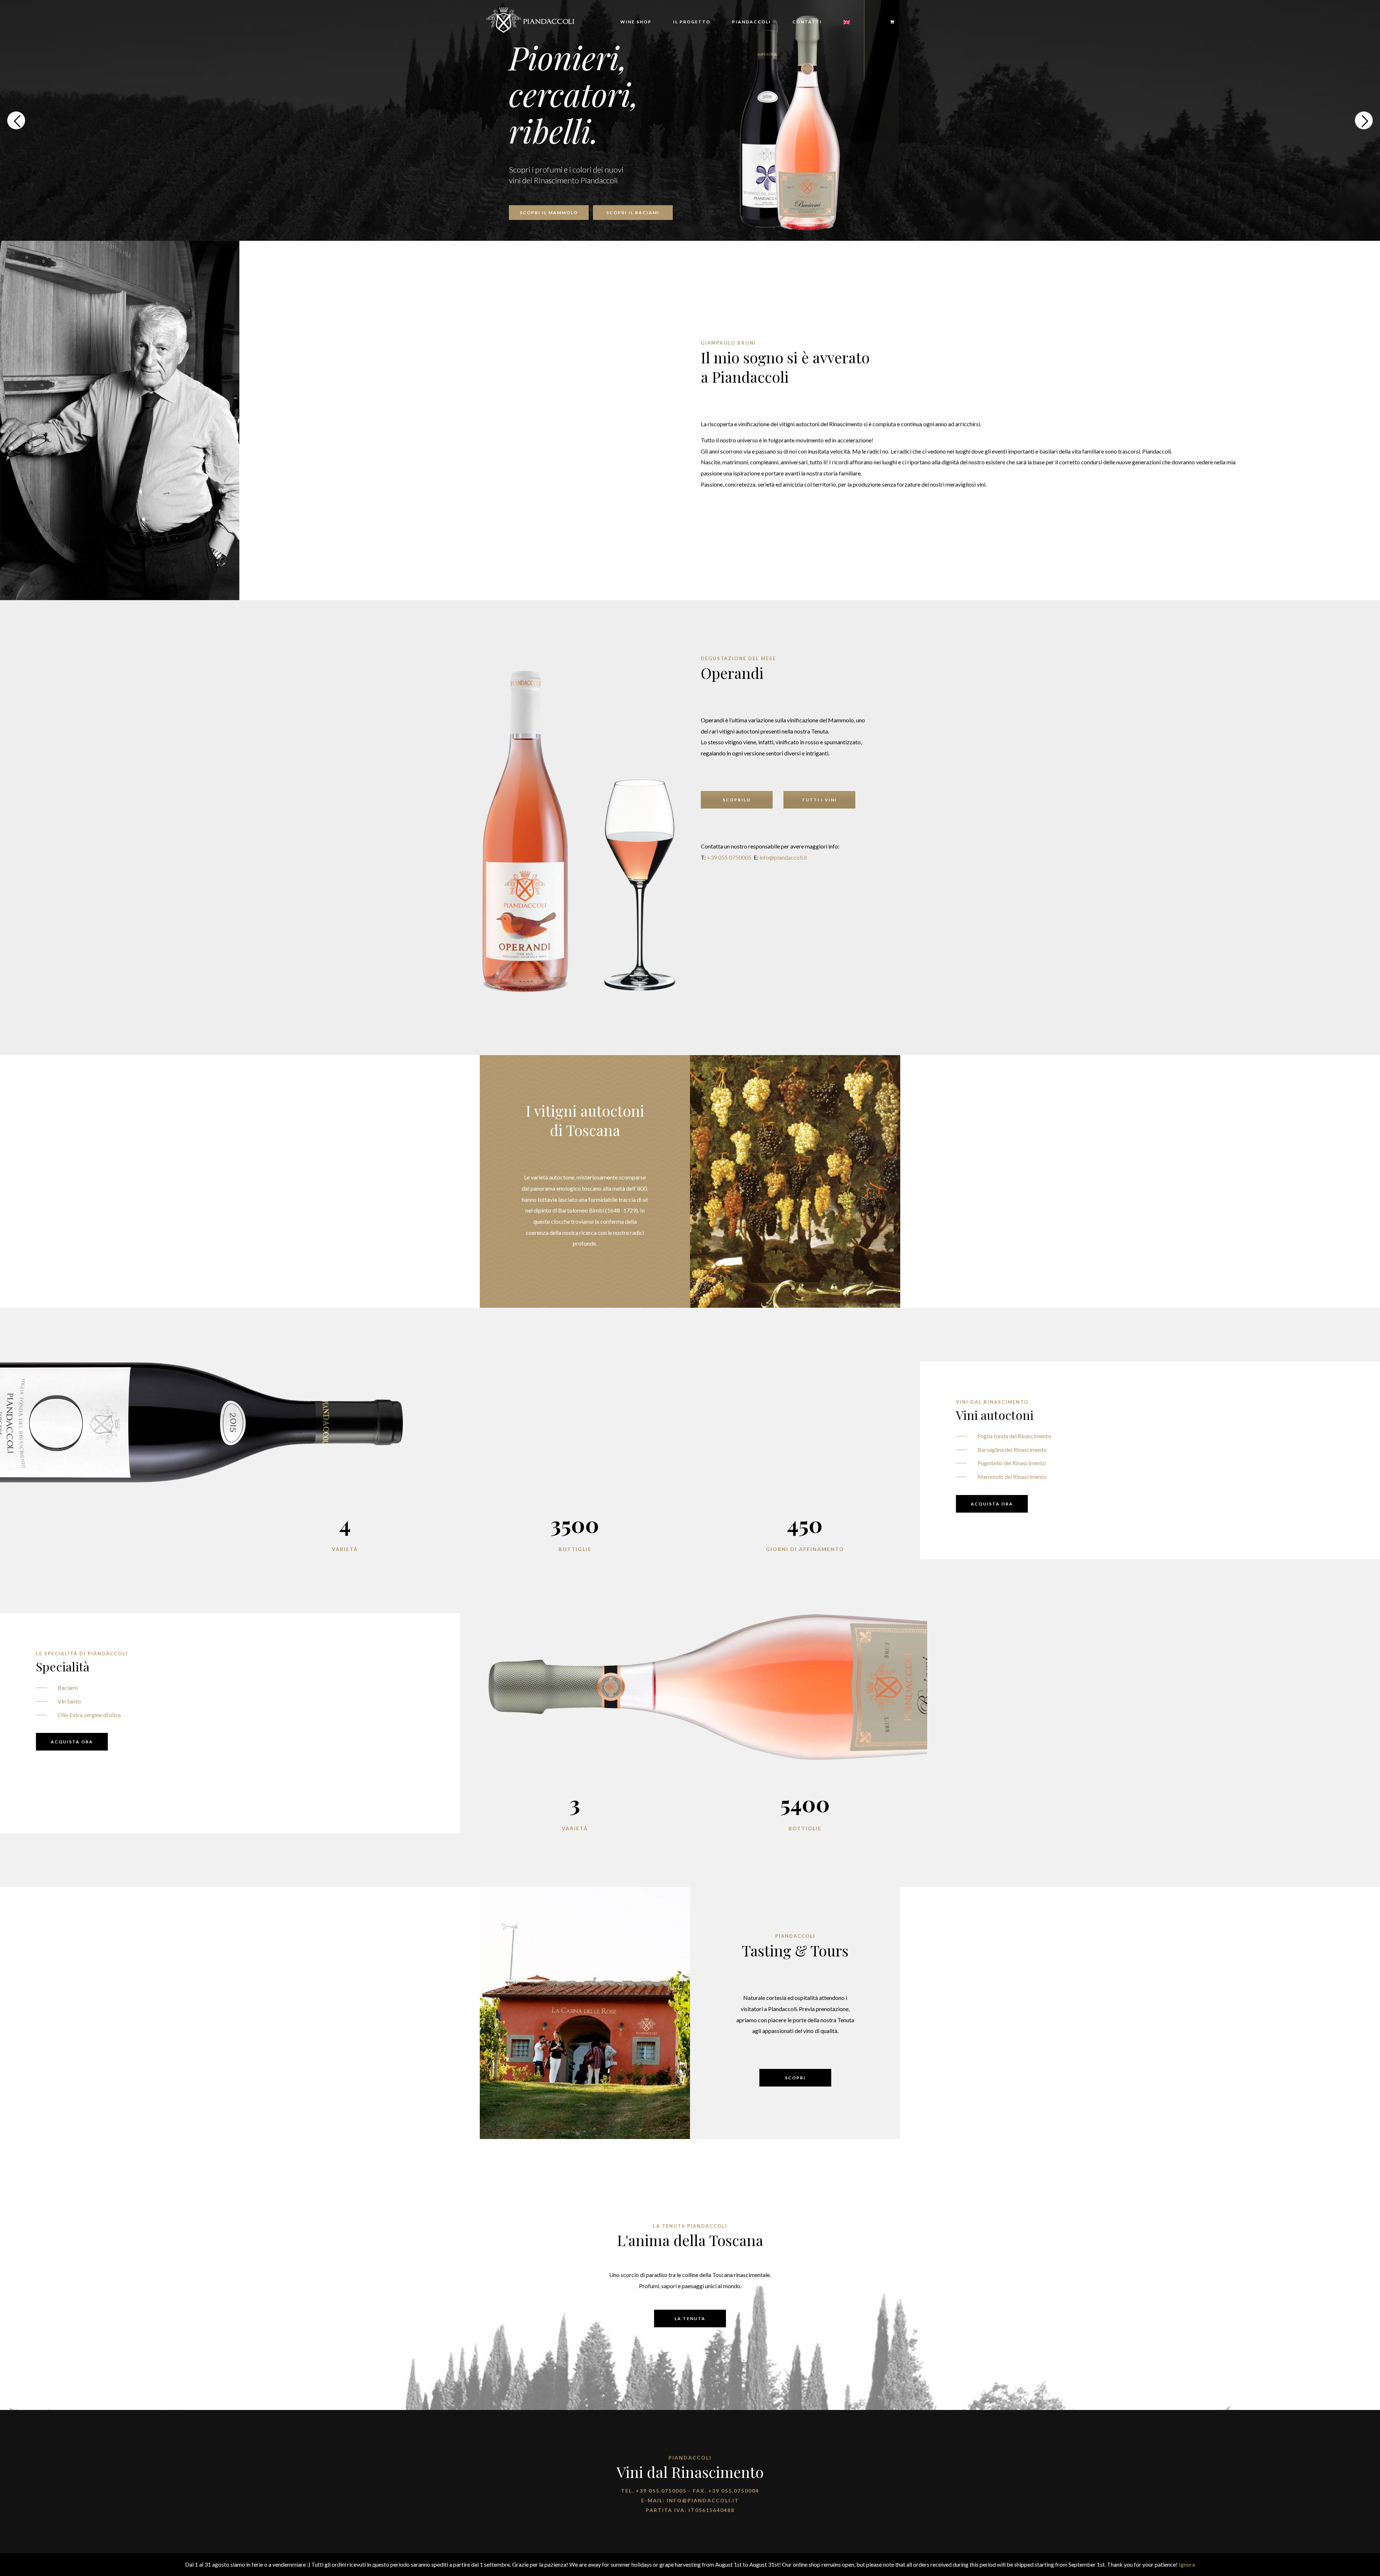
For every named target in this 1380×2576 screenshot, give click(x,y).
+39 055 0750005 (729, 857)
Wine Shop (636, 22)
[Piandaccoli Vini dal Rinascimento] (530, 19)
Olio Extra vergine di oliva (89, 1715)
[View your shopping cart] (889, 22)
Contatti (807, 22)
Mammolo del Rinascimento (1012, 1476)
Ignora (1187, 2564)
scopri (795, 2078)
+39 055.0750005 (661, 2491)
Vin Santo (69, 1701)
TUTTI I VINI (819, 800)
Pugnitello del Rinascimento (1012, 1463)
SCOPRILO (737, 800)
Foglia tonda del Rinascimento (1014, 1436)
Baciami (68, 1687)
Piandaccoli (751, 22)
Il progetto (692, 22)
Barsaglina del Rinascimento (1012, 1450)
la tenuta (690, 2319)
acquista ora (992, 1504)
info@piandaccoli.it (783, 857)
